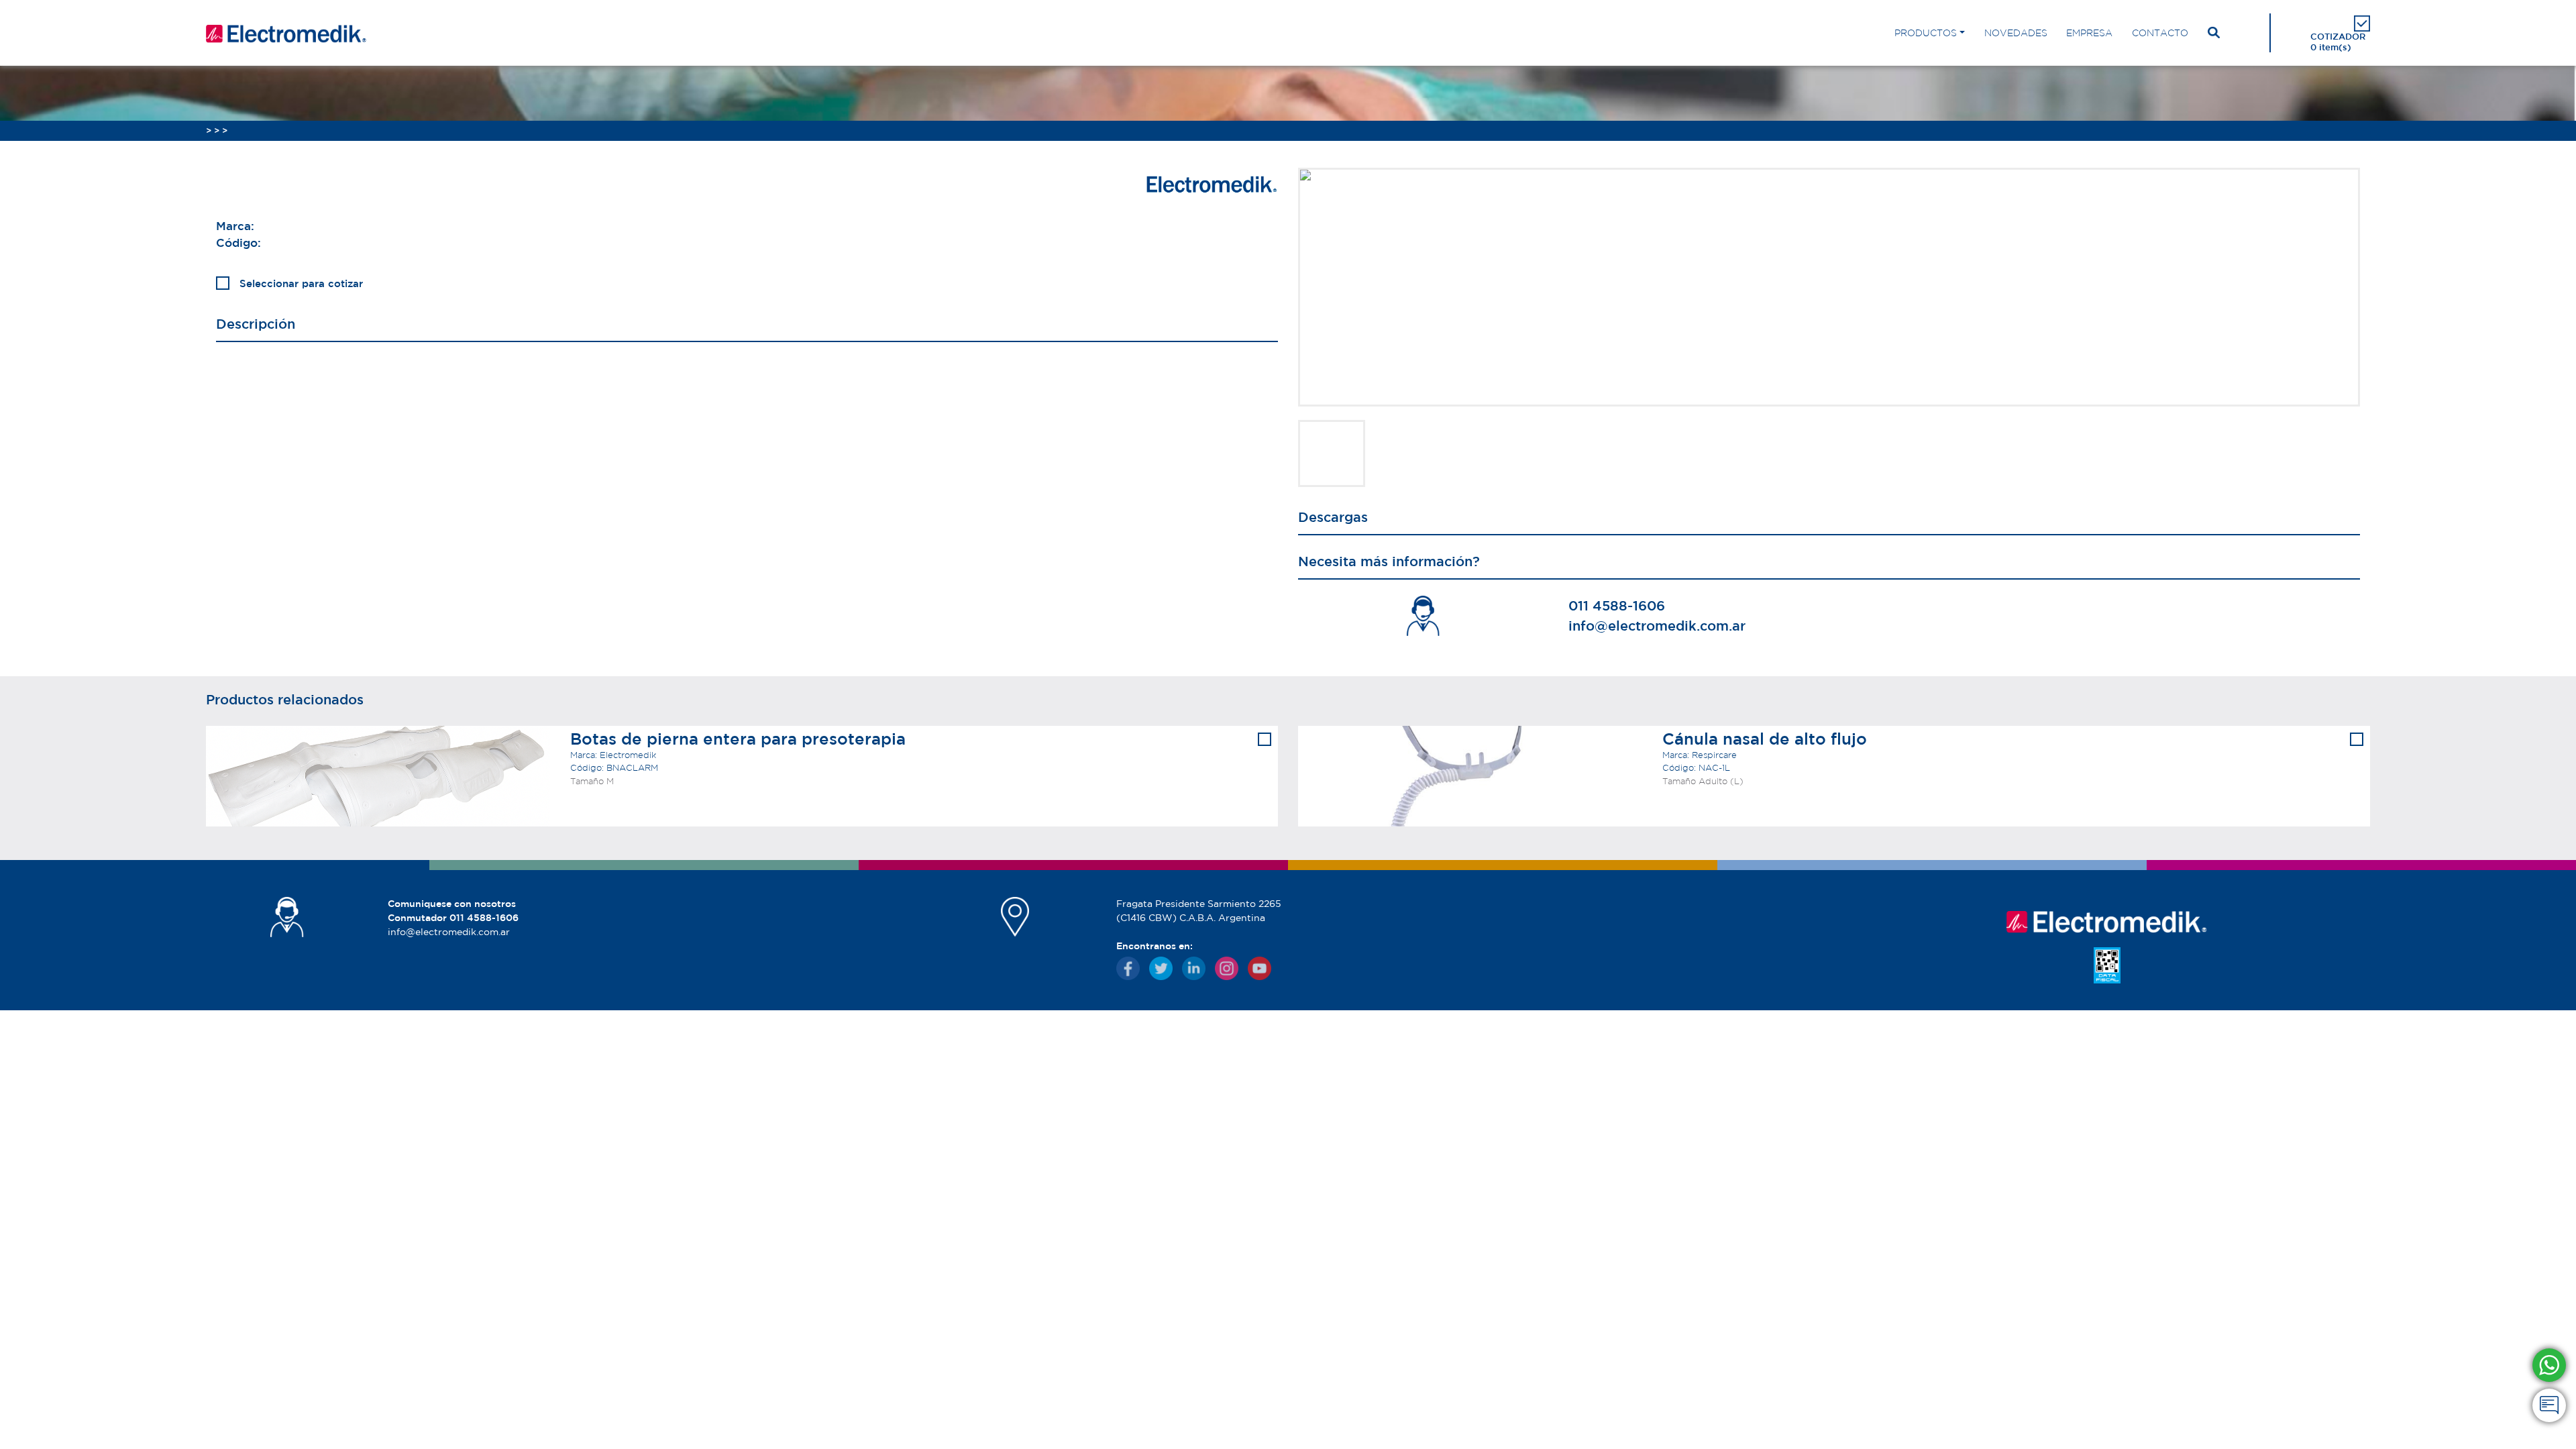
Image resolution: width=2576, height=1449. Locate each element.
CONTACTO (2160, 33)
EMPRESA (2089, 33)
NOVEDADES (2016, 33)
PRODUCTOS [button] (1926, 33)
